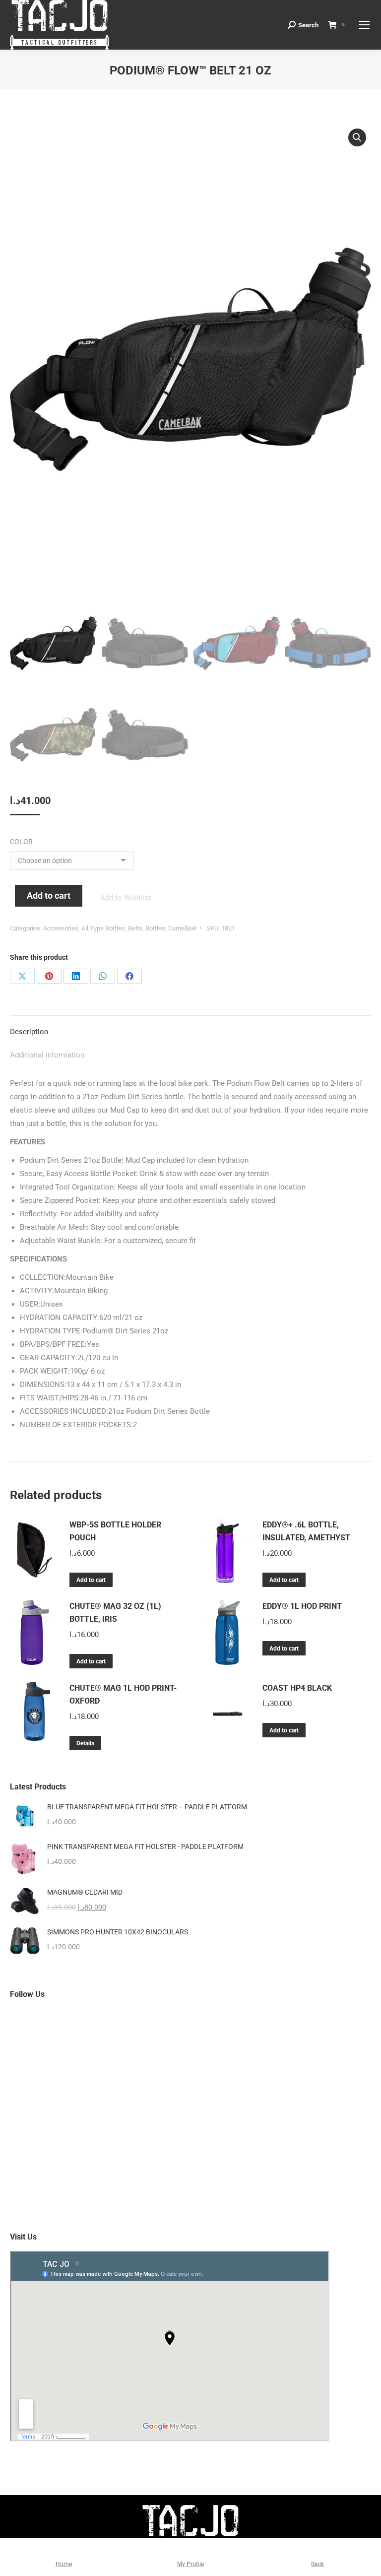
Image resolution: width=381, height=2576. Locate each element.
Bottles (155, 928)
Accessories (61, 928)
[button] (357, 137)
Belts (135, 928)
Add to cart (49, 895)
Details (85, 1743)
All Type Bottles (103, 928)
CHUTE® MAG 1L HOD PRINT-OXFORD (123, 1694)
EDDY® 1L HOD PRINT (302, 1606)
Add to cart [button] (91, 1580)
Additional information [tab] (47, 1055)
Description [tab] (29, 1032)
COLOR (21, 842)
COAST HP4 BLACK (297, 1688)
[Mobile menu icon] (364, 25)
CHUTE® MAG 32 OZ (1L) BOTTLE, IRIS (115, 1613)
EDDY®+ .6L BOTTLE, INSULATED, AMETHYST (306, 1531)
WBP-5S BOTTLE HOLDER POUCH (115, 1531)
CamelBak (183, 928)
